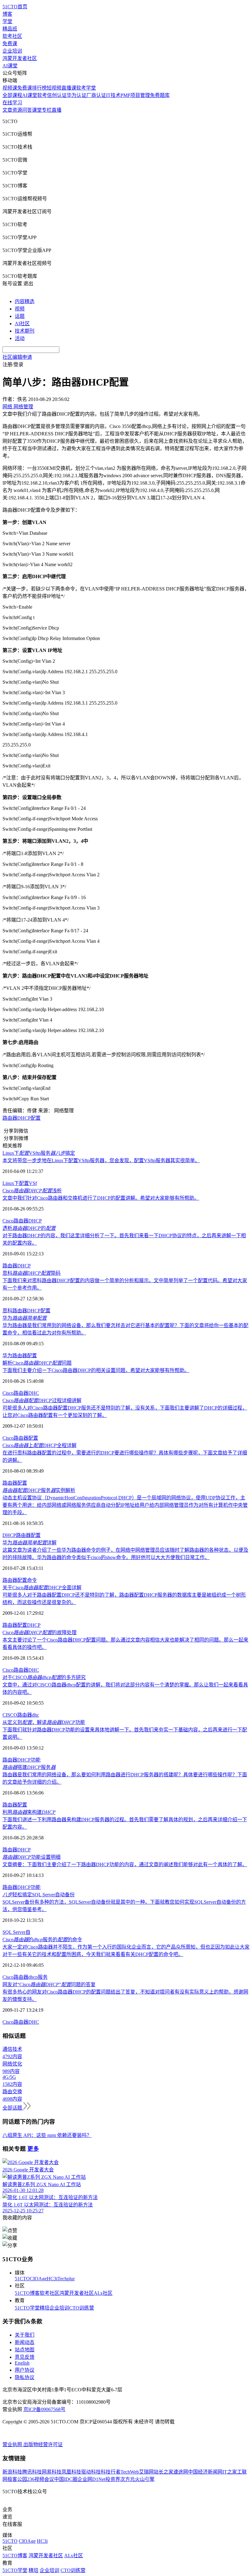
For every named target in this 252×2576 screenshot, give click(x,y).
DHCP (35, 1221)
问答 (27, 110)
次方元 (128, 2479)
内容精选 (25, 301)
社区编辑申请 (17, 357)
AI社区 (22, 324)
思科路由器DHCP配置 (26, 1311)
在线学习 (12, 103)
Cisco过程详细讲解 (42, 1400)
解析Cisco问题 (37, 1363)
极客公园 (17, 2479)
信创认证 (57, 95)
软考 (42, 95)
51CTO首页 (15, 7)
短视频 (54, 88)
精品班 (10, 29)
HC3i (52, 2279)
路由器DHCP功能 (22, 1760)
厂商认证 (96, 95)
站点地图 (25, 2350)
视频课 (10, 88)
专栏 (47, 110)
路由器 (21, 1221)
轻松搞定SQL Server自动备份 (39, 1895)
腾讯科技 (32, 2472)
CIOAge (38, 2279)
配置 (22, 1483)
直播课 (69, 88)
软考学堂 (86, 88)
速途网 (181, 2472)
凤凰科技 (71, 2472)
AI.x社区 (103, 2293)
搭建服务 (29, 1767)
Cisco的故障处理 (39, 1632)
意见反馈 (25, 2357)
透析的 (29, 1228)
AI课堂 (10, 66)
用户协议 (25, 2370)
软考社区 (12, 36)
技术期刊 (25, 331)
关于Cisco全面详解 (42, 1588)
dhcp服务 (38, 1977)
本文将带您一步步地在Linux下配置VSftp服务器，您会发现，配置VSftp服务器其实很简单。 (101, 1160)
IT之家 (230, 2472)
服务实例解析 (39, 1490)
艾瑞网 (146, 2472)
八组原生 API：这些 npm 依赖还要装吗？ (47, 2135)
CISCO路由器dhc (21, 1715)
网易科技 (52, 2472)
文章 (7, 110)
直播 (57, 110)
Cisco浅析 (32, 1191)
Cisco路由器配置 (20, 1438)
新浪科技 (12, 2472)
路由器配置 (28, 1535)
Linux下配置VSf (20, 1183)
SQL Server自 (16, 1932)
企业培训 (12, 51)
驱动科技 (91, 2472)
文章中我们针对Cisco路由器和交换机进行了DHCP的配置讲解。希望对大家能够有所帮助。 (101, 1198)
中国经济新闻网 (205, 2472)
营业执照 (13, 2444)
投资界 (113, 2479)
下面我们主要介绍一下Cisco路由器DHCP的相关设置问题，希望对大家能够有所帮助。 (96, 1370)
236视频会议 (41, 2479)
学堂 (7, 21)
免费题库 (160, 95)
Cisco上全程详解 (39, 1445)
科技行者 (111, 2472)
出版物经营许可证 (43, 2444)
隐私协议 (25, 2377)
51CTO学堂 (27, 2308)
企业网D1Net (91, 2479)
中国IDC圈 (66, 2479)
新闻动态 (25, 2342)
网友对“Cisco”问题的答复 (49, 1984)
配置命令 (27, 1580)
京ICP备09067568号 (44, 2409)
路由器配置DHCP (22, 1625)
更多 (33, 2149)
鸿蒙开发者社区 (20, 58)
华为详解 (30, 1543)
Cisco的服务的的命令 (42, 1940)
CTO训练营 (82, 2308)
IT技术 (113, 95)
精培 (45, 2308)
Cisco (8, 1221)
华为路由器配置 (20, 1356)
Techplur (66, 2279)
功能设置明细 (31, 1857)
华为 (25, 1318)
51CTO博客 (27, 2293)
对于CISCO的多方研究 (44, 1677)
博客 (7, 14)
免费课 (10, 44)
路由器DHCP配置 (22, 1118)
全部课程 (12, 95)
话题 (20, 316)
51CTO (22, 2279)
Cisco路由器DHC (21, 1393)
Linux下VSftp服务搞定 (39, 1153)
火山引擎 (145, 2479)
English (22, 2363)
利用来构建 (29, 1812)
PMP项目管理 (135, 95)
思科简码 (31, 1273)
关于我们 (25, 2335)
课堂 (37, 110)
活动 (20, 338)
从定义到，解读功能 (44, 1722)
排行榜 (39, 88)
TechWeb (130, 2472)
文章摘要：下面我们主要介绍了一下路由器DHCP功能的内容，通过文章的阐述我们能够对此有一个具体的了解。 (125, 1864)
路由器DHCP (17, 1266)
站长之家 (163, 2472)
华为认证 (77, 95)
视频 (20, 309)
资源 (17, 110)
